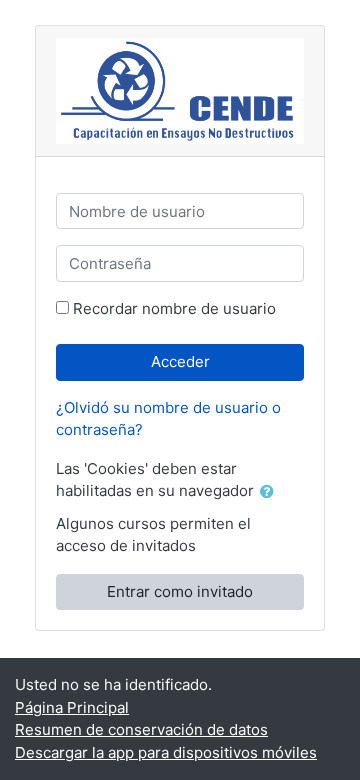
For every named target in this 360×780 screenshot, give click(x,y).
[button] (271, 492)
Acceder (180, 361)
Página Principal (72, 707)
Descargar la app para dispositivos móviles (166, 752)
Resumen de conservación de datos (141, 729)
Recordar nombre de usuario (174, 308)
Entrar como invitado (180, 591)
